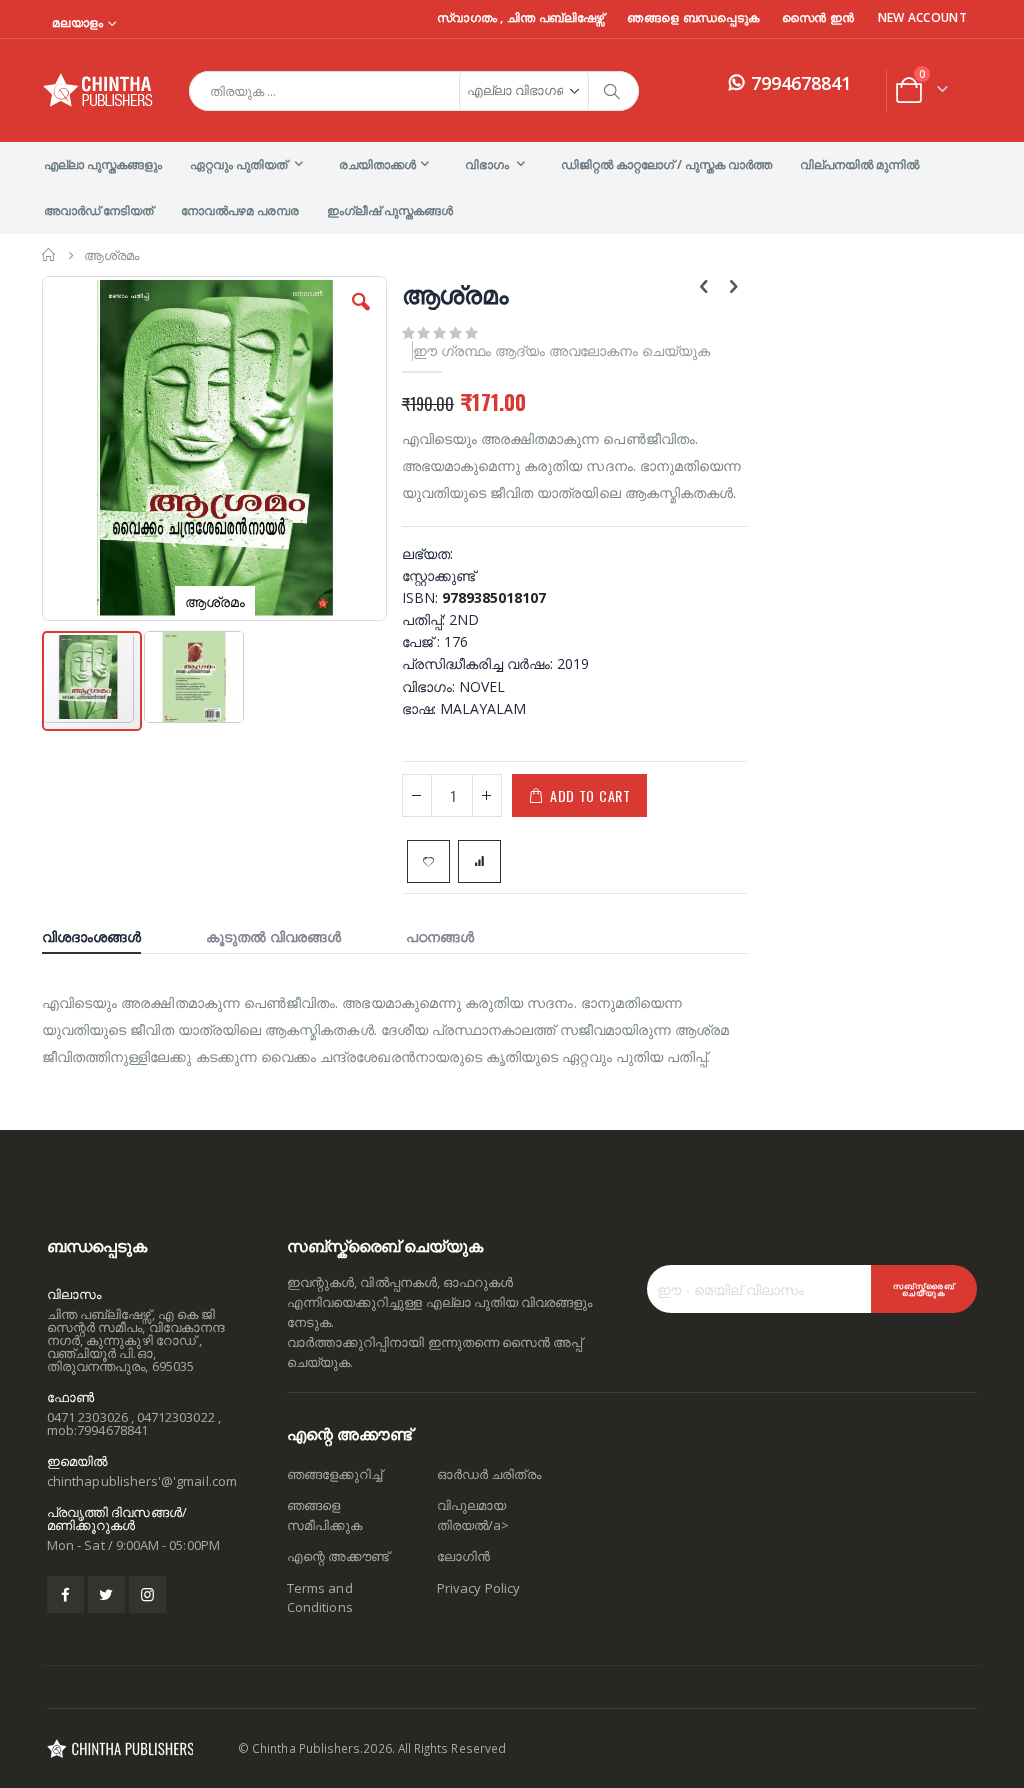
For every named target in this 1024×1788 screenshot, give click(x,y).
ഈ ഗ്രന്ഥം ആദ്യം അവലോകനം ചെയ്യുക (561, 350)
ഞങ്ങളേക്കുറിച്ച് (334, 1474)
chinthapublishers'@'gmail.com (142, 1481)
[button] (361, 317)
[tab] (106, 934)
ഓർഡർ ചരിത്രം (489, 1474)
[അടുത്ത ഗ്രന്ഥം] (733, 288)
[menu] (512, 188)
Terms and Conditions (320, 1598)
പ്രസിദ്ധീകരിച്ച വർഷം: (479, 663)
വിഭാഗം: (430, 686)
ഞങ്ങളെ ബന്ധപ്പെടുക (693, 18)
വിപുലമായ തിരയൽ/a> (473, 1515)
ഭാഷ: (421, 708)
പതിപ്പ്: (425, 619)
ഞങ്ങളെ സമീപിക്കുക (324, 1515)
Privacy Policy (478, 1588)
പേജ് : (423, 641)
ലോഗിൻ (463, 1556)
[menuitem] (103, 165)
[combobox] (414, 91)
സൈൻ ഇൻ (818, 18)
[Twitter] (106, 1594)
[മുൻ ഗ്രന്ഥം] (704, 288)
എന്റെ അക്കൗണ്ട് (338, 1556)
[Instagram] (147, 1594)
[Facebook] (65, 1594)
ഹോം (49, 255)
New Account (922, 18)
